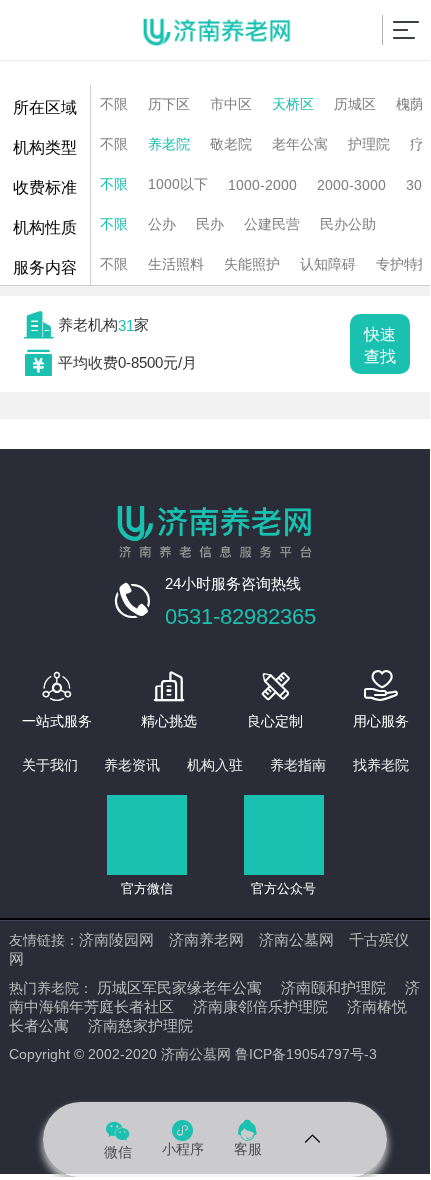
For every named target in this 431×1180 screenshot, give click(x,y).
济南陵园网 (116, 939)
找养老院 (381, 765)
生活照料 (176, 264)
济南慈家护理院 (140, 1025)
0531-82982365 (240, 616)
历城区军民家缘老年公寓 (179, 987)
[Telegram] (312, 1139)
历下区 (169, 104)
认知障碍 (328, 264)
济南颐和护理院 (333, 987)
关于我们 (50, 765)
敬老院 (231, 144)
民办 (210, 224)
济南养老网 (206, 939)
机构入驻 (215, 765)
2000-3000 (351, 185)
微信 (118, 1138)
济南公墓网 (296, 939)
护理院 (369, 144)
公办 (162, 224)
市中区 (231, 104)
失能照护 (252, 264)
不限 (114, 104)
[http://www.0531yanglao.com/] (217, 34)
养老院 (169, 144)
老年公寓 (300, 144)
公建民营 (272, 224)
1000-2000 (262, 185)
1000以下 (178, 184)
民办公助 (348, 224)
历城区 (355, 104)
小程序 (183, 1138)
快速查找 (380, 345)
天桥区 (293, 104)
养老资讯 (132, 765)
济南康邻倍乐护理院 (260, 1006)
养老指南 (298, 765)
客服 (248, 1138)
